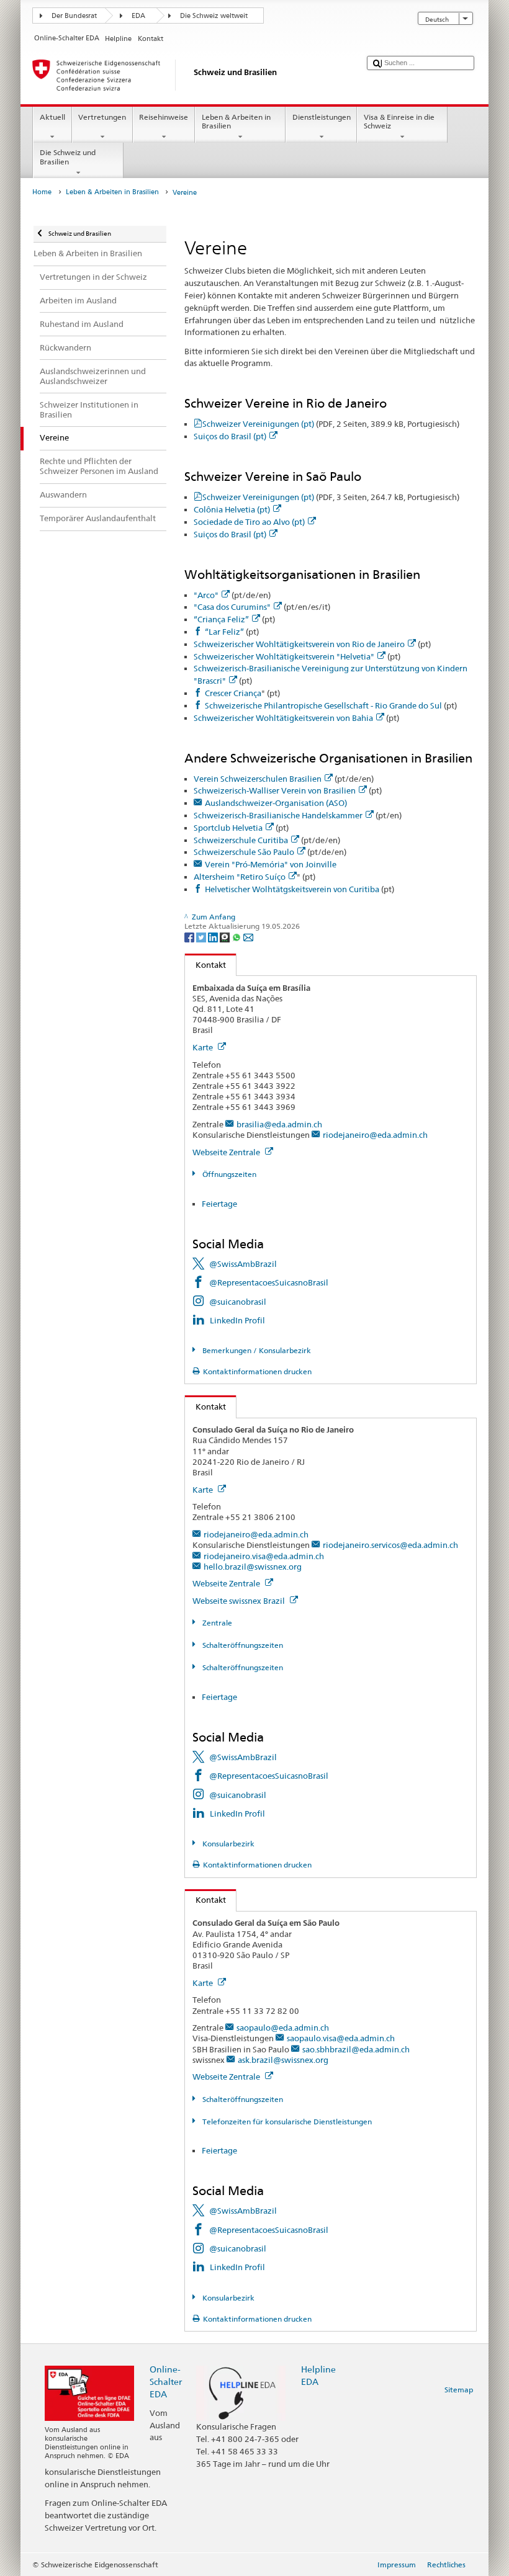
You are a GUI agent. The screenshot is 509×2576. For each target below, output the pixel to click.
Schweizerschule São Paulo (244, 852)
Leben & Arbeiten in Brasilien (236, 121)
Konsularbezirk (227, 1844)
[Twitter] (202, 937)
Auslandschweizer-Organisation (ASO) (276, 803)
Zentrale (216, 1623)
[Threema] (226, 937)
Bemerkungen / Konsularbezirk (255, 1350)
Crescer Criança (233, 693)
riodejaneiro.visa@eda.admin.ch (264, 1556)
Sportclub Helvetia (228, 828)
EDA (138, 16)
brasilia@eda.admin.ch (279, 1124)
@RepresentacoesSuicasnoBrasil (269, 1282)
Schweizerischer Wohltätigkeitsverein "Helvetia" (284, 656)
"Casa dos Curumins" (232, 607)
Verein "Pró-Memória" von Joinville (271, 864)
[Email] (248, 937)
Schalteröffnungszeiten (241, 1645)
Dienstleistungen (322, 117)
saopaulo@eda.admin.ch (283, 2028)
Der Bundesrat (74, 16)
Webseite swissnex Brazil (240, 1601)
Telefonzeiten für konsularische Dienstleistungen (286, 2122)
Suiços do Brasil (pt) (230, 436)
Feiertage (219, 1204)
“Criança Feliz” (221, 619)
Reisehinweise (164, 117)
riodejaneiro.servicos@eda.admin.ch (390, 1545)
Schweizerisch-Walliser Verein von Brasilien (275, 790)
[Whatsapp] (237, 937)
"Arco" (206, 595)
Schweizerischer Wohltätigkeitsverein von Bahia (283, 718)
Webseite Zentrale (227, 1152)
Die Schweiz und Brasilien (68, 157)
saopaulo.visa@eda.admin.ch (341, 2038)
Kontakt (205, 965)
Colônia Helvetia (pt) (232, 509)
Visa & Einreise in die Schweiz (399, 121)
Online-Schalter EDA (166, 2381)
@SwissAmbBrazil (243, 1264)
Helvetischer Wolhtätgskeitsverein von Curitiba (292, 889)
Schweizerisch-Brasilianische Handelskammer (278, 815)
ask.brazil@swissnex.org (283, 2060)
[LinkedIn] (214, 937)
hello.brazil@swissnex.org (253, 1567)
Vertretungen (102, 117)
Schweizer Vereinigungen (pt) (331, 424)
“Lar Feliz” (224, 632)
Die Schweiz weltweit (214, 16)
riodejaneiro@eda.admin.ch (375, 1135)
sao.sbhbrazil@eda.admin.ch (356, 2049)
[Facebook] (190, 937)
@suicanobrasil (238, 1302)
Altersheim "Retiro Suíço (240, 877)
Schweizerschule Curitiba (241, 840)
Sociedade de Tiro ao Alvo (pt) (249, 522)
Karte (204, 1047)
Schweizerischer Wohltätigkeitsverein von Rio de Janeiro (299, 644)
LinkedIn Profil (237, 1320)
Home (42, 192)
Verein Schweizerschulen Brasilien (258, 779)
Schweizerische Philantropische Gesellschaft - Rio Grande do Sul (323, 705)
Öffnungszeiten (228, 1174)
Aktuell (52, 117)
